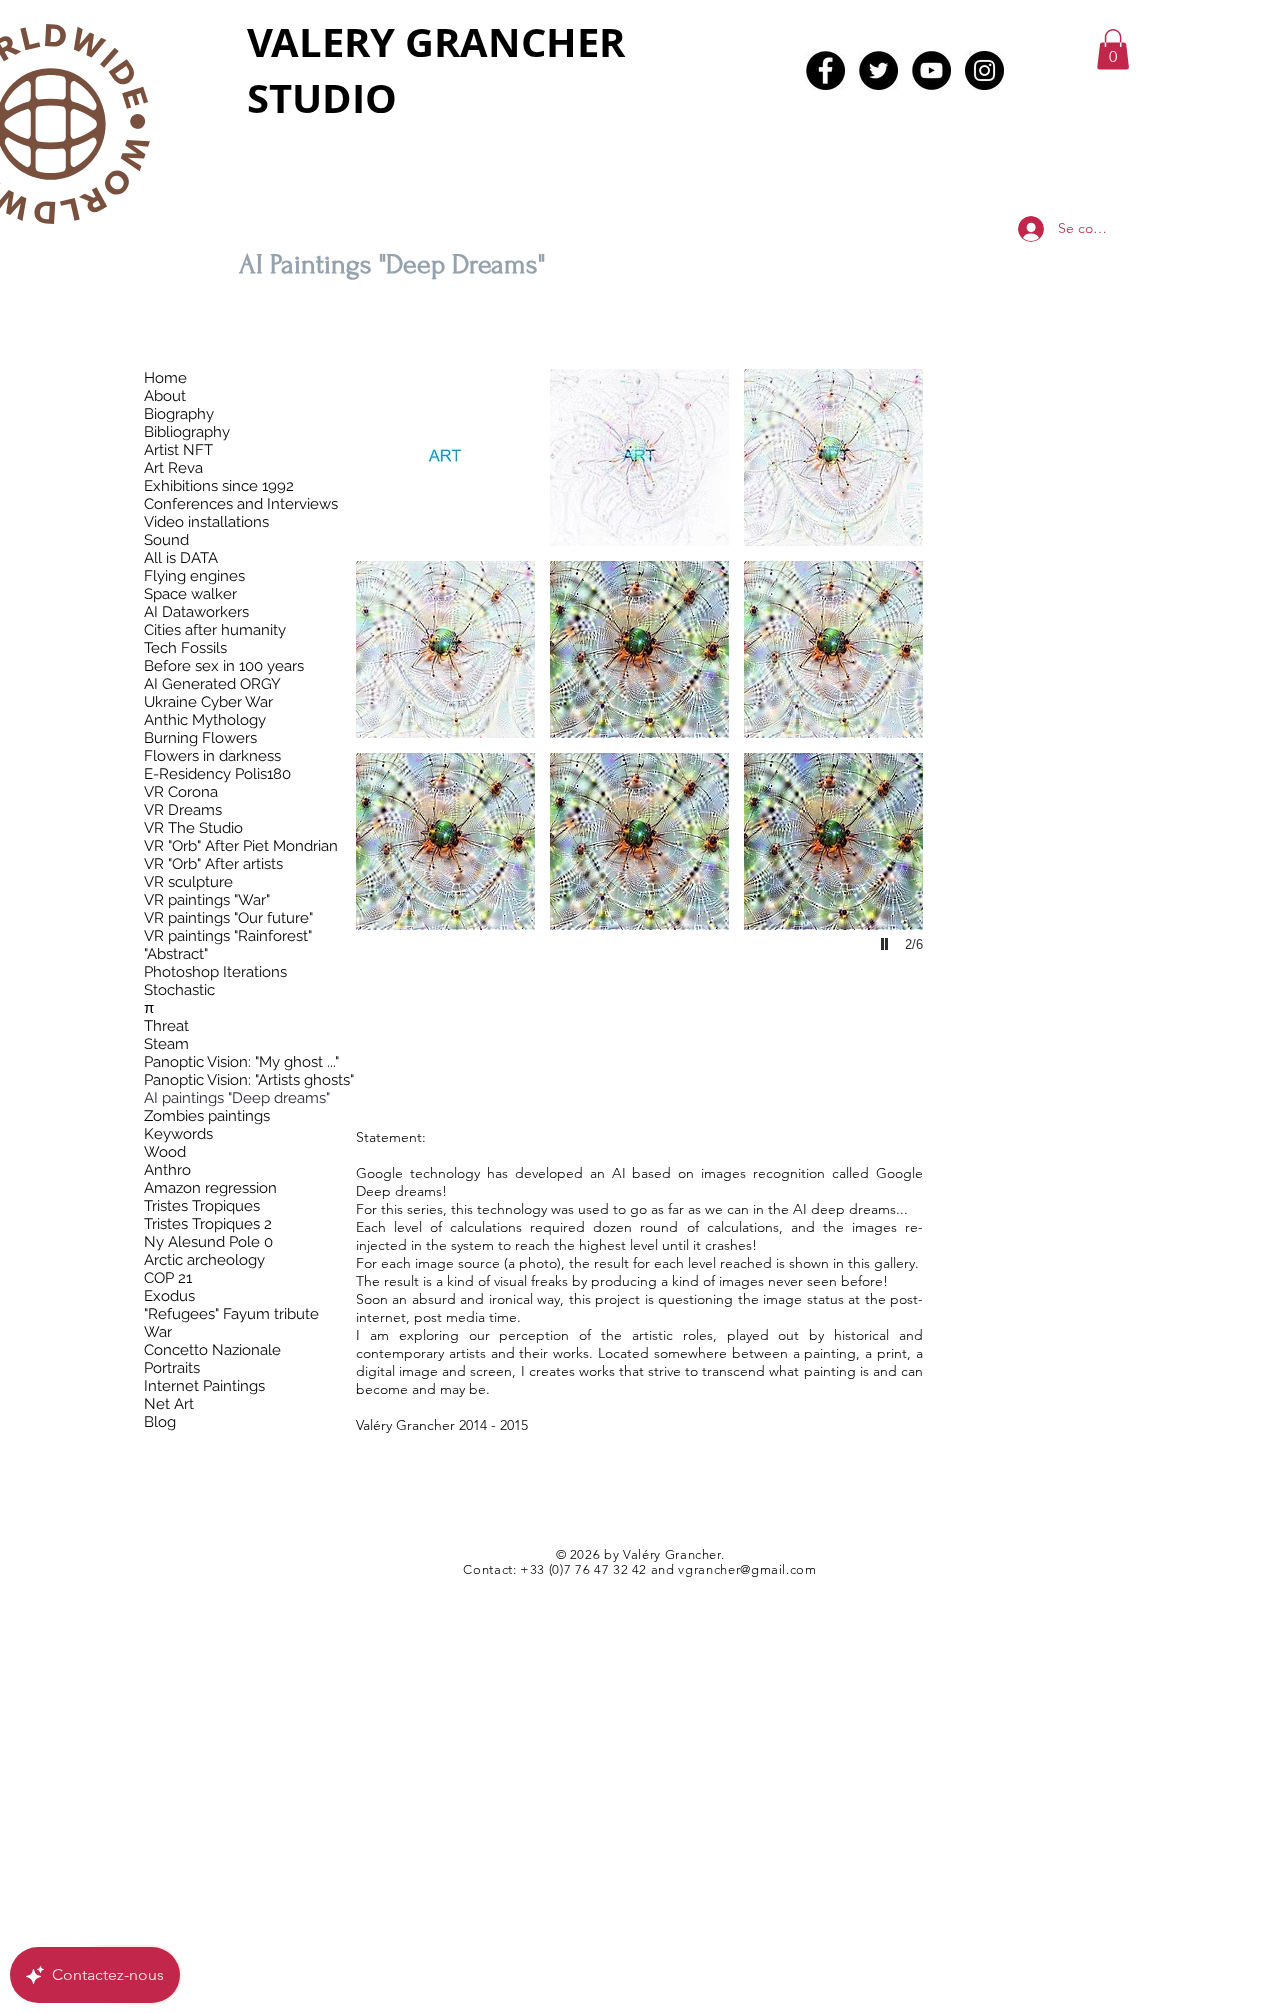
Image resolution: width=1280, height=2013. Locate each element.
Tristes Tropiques (202, 1206)
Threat (166, 1026)
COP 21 (168, 1278)
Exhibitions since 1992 (219, 486)
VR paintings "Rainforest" (228, 936)
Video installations (206, 522)
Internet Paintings (204, 1386)
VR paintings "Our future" (228, 918)
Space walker (190, 594)
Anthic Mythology (205, 720)
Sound (166, 540)
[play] (887, 944)
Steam (166, 1044)
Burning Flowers (200, 738)
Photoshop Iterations (215, 972)
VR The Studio (193, 828)
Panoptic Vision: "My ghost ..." (241, 1062)
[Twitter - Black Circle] (878, 70)
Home (165, 378)
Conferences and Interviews (241, 504)
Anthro (167, 1170)
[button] (1113, 49)
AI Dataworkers (196, 612)
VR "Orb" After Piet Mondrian (241, 846)
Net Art (169, 1404)
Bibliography (187, 432)
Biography (179, 414)
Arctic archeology (204, 1260)
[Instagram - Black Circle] (984, 70)
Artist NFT (178, 450)
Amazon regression (210, 1188)
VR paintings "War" (207, 900)
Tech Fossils (185, 648)
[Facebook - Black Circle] (825, 70)
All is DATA (181, 558)
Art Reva (173, 468)
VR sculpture (188, 882)
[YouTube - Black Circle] (931, 70)
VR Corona (181, 792)
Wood (165, 1152)
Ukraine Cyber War (208, 702)
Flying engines (194, 576)
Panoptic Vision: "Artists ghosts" (249, 1080)
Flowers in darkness (212, 756)
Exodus (169, 1296)
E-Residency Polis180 (217, 774)
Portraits (172, 1368)
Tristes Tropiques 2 (208, 1224)
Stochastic (179, 990)
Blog (160, 1422)
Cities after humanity (215, 630)
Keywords (178, 1134)
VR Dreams (183, 810)
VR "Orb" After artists (213, 864)
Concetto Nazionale (212, 1350)
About (165, 396)
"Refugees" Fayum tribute (231, 1314)
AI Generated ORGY (212, 684)
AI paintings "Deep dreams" (237, 1098)
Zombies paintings (207, 1116)
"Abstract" (176, 954)
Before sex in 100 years (224, 666)
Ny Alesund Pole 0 (208, 1242)
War (158, 1332)
